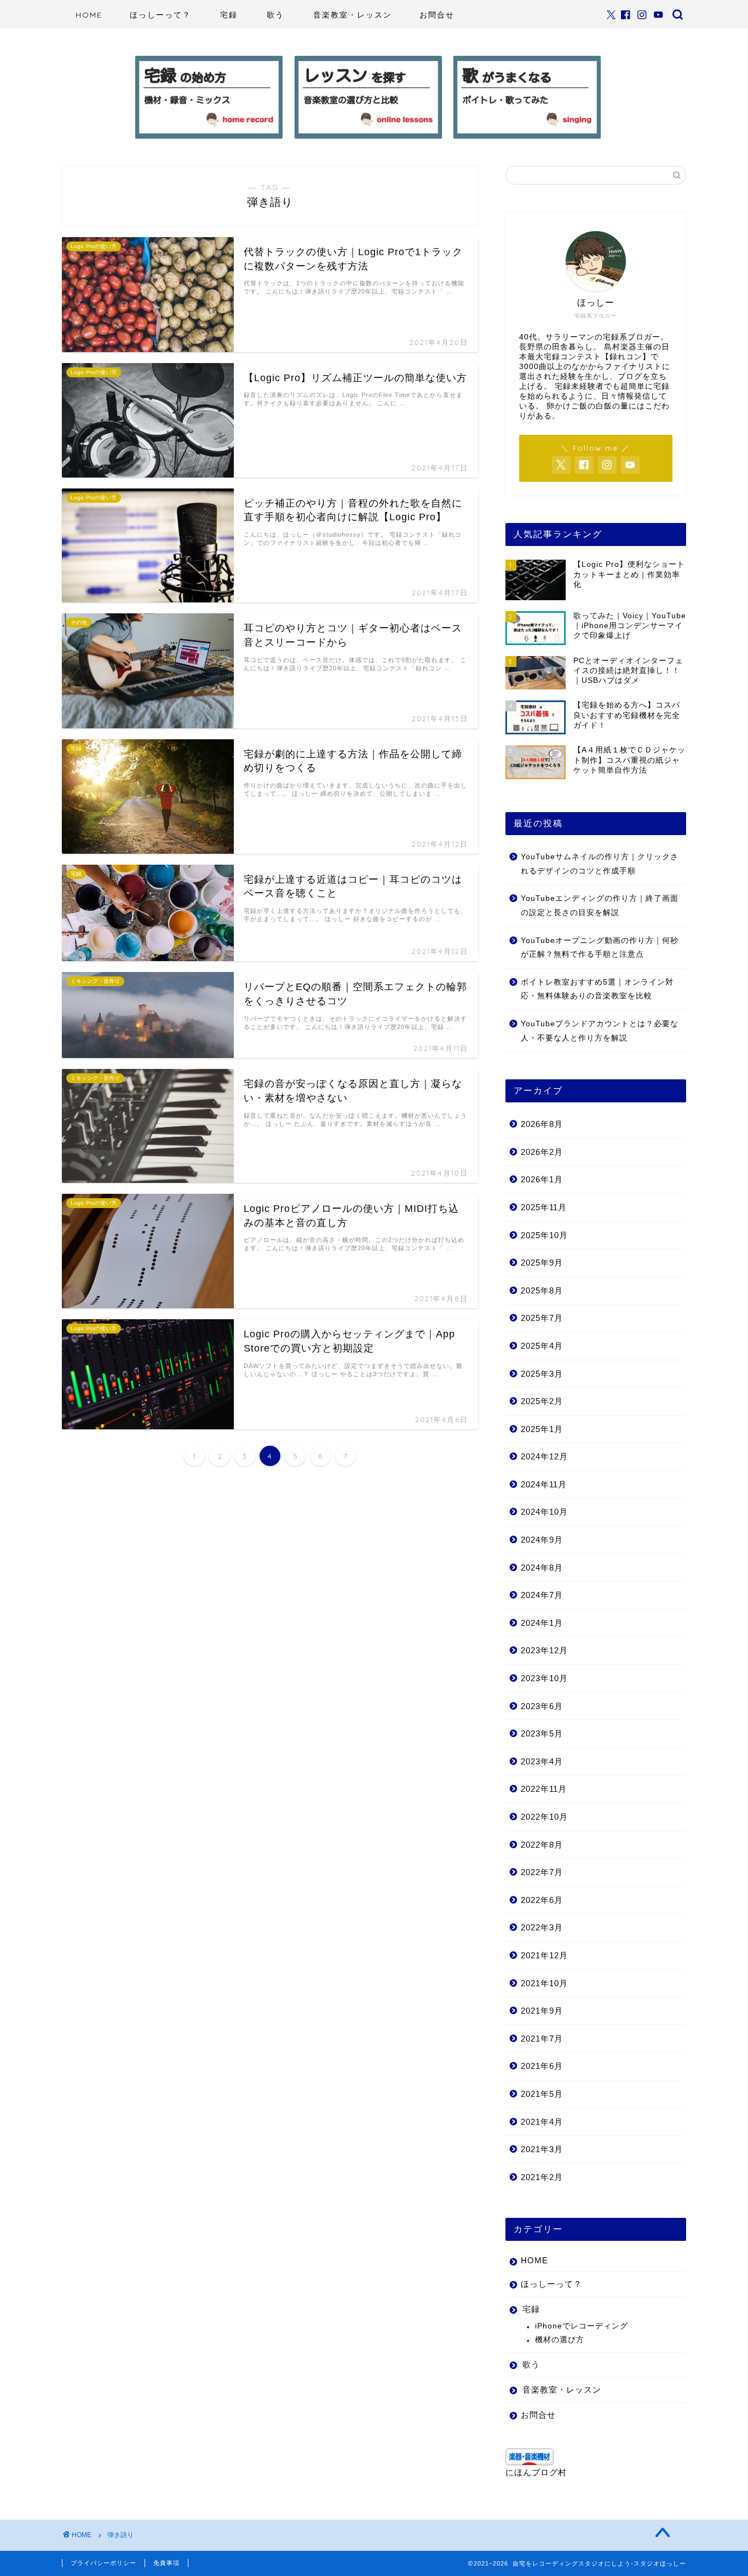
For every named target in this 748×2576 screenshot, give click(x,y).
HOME (89, 15)
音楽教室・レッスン (353, 15)
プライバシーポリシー (103, 2563)
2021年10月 (544, 1983)
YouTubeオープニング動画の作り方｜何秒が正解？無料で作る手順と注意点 (600, 948)
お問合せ (437, 15)
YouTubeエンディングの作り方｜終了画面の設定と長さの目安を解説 (600, 905)
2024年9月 (542, 1540)
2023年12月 (544, 1650)
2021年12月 (544, 1955)
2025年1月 (542, 1429)
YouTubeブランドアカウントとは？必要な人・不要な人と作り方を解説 (600, 1031)
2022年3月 (542, 1927)
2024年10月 (544, 1512)
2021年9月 (542, 2011)
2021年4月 (542, 2122)
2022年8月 (542, 1845)
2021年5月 (542, 2094)
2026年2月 (542, 1152)
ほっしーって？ (160, 15)
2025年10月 (544, 1235)
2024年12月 (544, 1456)
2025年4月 (542, 1346)
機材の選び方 (560, 2340)
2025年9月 (542, 1263)
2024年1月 (542, 1623)
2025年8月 (542, 1290)
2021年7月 (542, 2039)
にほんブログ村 (536, 2472)
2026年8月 (542, 1124)
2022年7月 (542, 1872)
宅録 (229, 15)
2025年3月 (542, 1374)
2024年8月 (542, 1568)
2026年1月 (542, 1179)
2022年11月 (544, 1789)
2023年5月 (542, 1733)
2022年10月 (544, 1817)
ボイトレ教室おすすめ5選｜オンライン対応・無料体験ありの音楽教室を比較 (597, 989)
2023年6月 (542, 1706)
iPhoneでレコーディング (582, 2326)
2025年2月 (542, 1401)
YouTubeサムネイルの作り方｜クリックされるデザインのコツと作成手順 (600, 864)
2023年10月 (544, 1678)
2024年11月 (544, 1484)
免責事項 (166, 2563)
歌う (275, 15)
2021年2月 (542, 2177)
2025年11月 (544, 1207)
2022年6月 (542, 1900)
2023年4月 (542, 1761)
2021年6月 (542, 2066)
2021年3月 (542, 2149)
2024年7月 (542, 1595)
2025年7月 (542, 1318)
